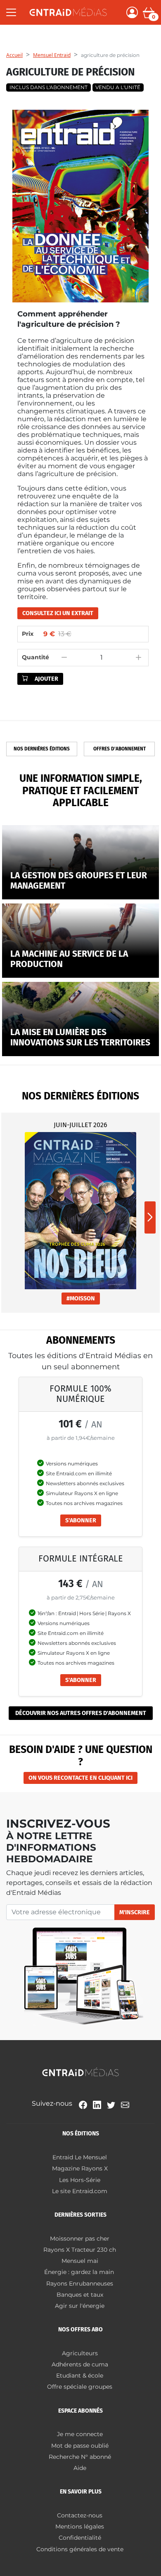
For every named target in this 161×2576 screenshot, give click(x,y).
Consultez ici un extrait (58, 613)
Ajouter (46, 679)
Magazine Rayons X (80, 2168)
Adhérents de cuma (80, 2364)
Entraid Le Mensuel (80, 2157)
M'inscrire (135, 1912)
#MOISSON (81, 1299)
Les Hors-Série (80, 2180)
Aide (80, 2468)
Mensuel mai (80, 2261)
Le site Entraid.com (80, 2191)
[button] (150, 1217)
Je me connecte (80, 2434)
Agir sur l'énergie (80, 2306)
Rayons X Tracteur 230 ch (80, 2250)
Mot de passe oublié (80, 2446)
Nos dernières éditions (42, 749)
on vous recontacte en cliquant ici (80, 1778)
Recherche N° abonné (80, 2457)
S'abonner (81, 1520)
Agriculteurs (80, 2353)
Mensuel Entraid (52, 55)
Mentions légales (80, 2526)
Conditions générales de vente (80, 2549)
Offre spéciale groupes (80, 2387)
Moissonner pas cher (80, 2239)
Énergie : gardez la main (80, 2272)
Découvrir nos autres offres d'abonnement (81, 1713)
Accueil (14, 55)
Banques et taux (80, 2295)
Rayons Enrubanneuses (80, 2283)
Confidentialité (80, 2538)
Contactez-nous (80, 2515)
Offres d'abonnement (120, 749)
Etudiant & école (80, 2375)
